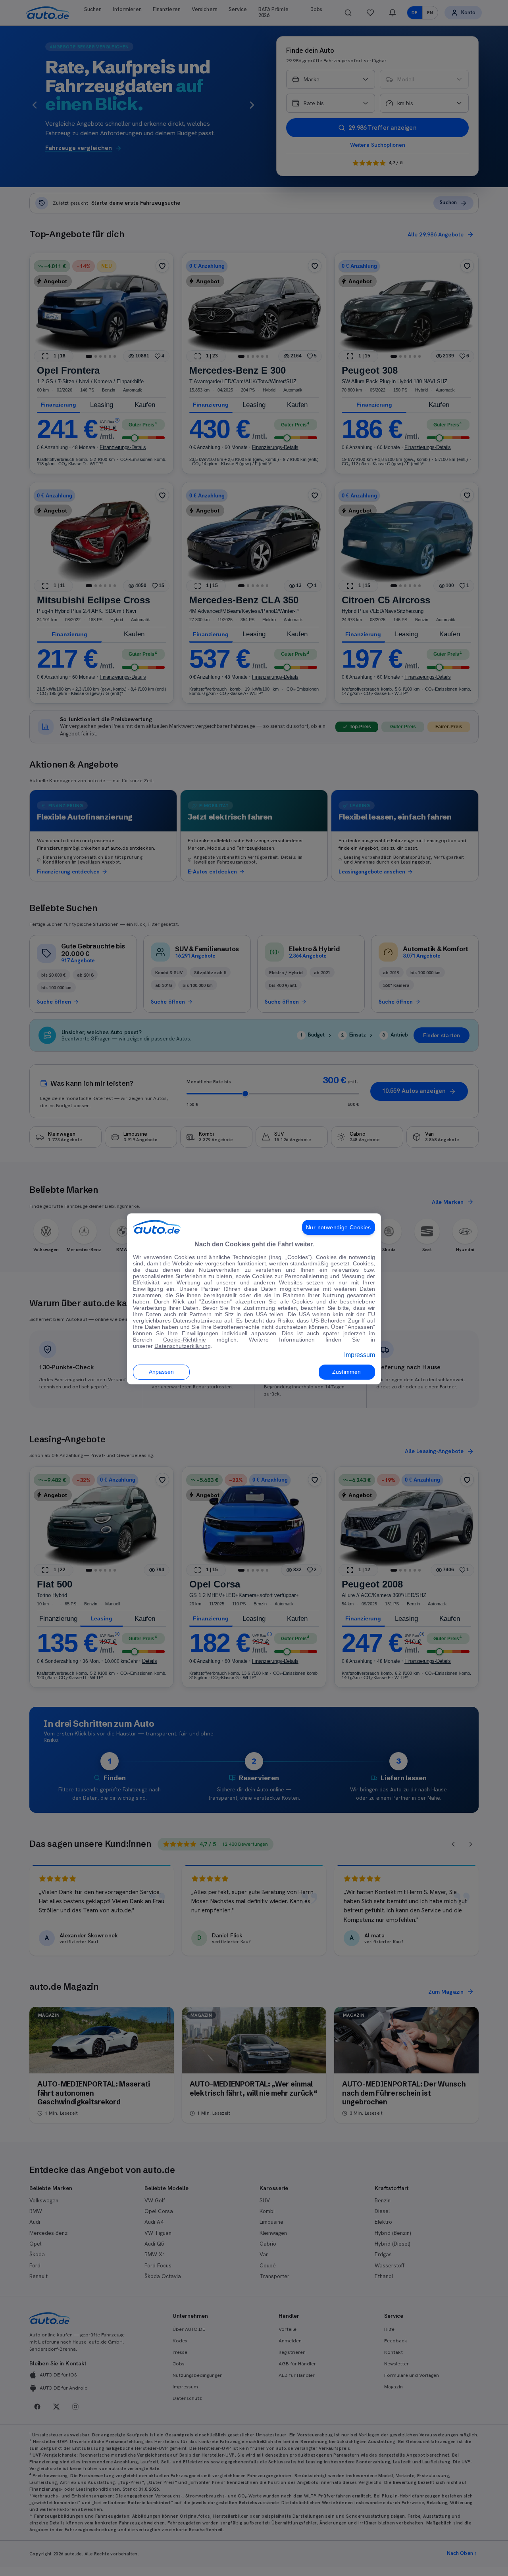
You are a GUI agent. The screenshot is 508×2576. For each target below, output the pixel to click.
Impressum (360, 1355)
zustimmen (346, 1372)
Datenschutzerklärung (183, 1346)
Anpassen (162, 1372)
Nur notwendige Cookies (339, 1227)
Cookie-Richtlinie (185, 1340)
